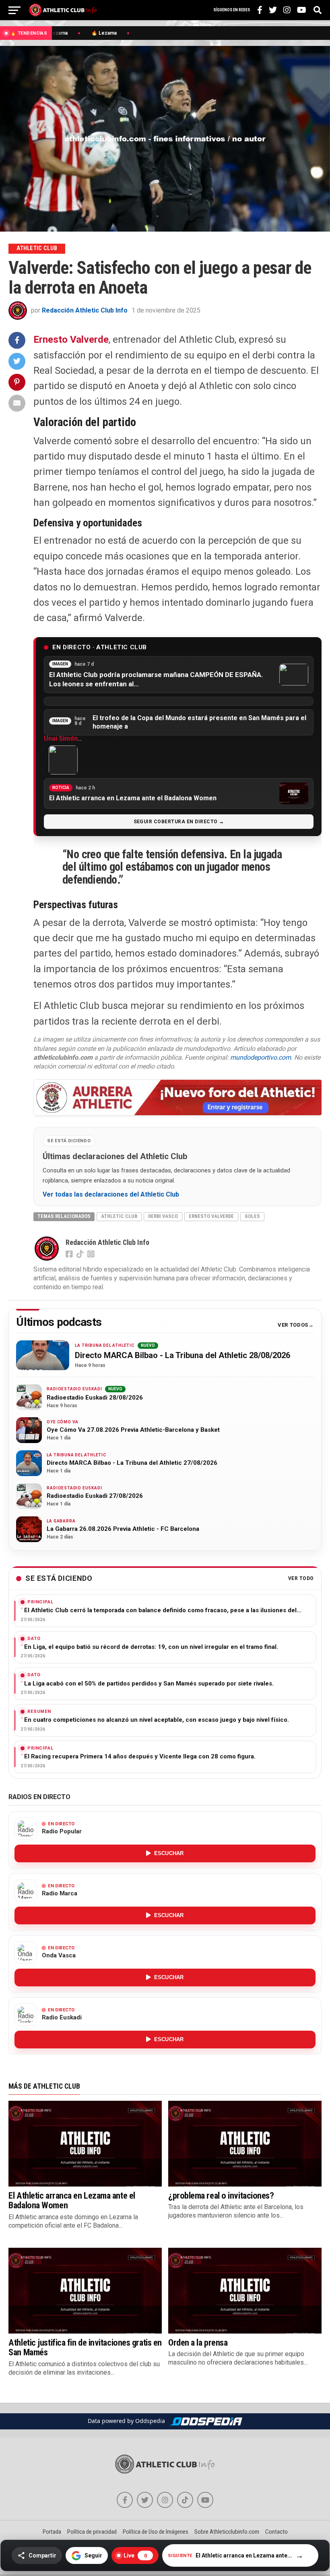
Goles (252, 1216)
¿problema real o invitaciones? (221, 2195)
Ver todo (301, 1579)
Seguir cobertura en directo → (179, 822)
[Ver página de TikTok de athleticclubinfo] (185, 2500)
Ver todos (293, 1325)
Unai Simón (61, 738)
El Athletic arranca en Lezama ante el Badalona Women (72, 2200)
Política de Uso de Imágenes (156, 2532)
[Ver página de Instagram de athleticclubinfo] (165, 2500)
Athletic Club (119, 1216)
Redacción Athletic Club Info (85, 310)
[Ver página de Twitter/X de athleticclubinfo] (145, 2500)
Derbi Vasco (163, 1216)
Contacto (276, 2532)
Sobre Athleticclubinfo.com (227, 2532)
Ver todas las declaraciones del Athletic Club (111, 1195)
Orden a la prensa (198, 2342)
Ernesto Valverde (71, 340)
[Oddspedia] (206, 2421)
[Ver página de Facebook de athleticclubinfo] (125, 2500)
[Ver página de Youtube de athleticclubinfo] (205, 2500)
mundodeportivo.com (261, 1057)
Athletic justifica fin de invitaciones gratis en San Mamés (85, 2347)
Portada (52, 2532)
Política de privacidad (92, 2532)
